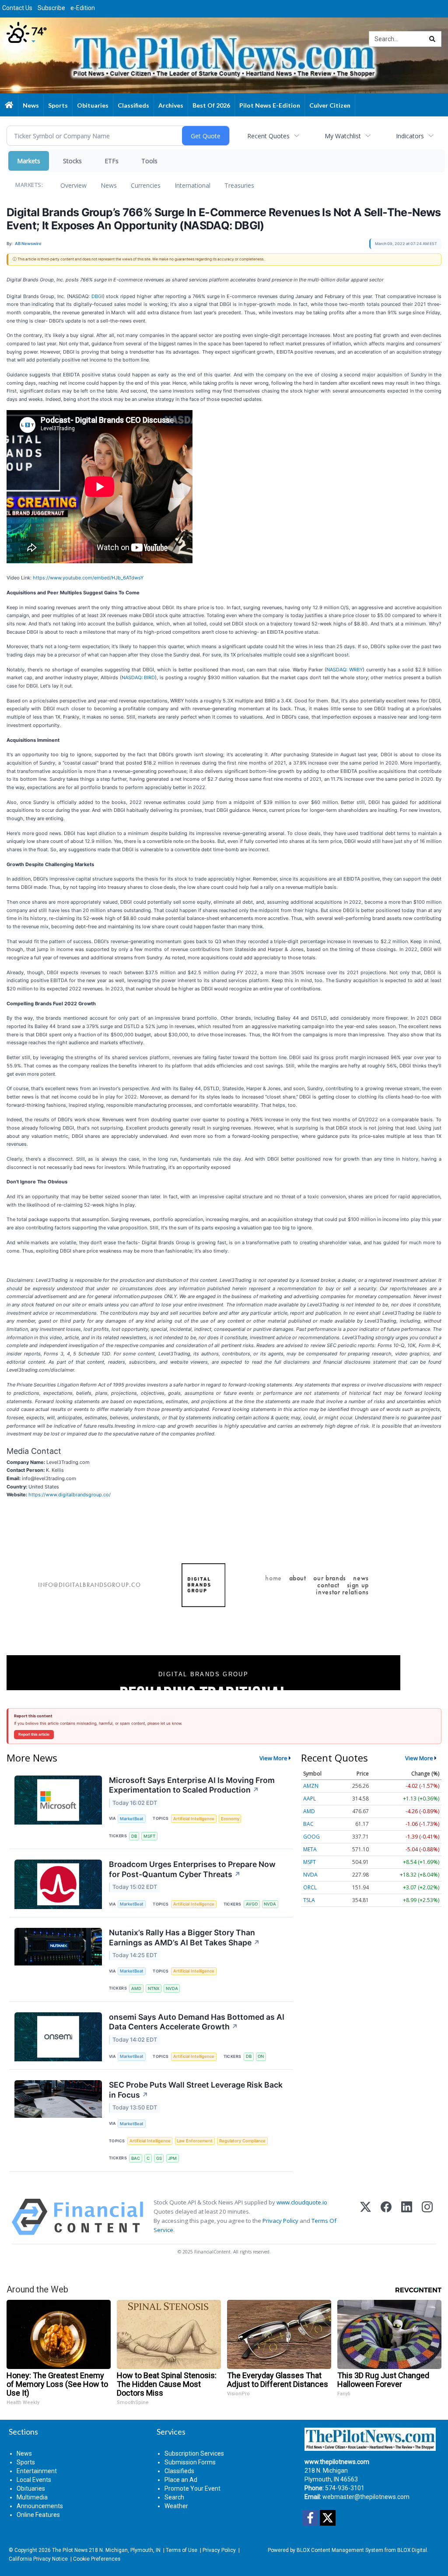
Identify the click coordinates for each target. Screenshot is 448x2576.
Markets (29, 161)
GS (159, 2158)
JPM (172, 2158)
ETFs (112, 161)
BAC (136, 2158)
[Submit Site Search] (432, 39)
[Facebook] (386, 2217)
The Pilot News (70, 2550)
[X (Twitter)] (366, 2217)
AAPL (310, 1799)
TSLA (309, 1900)
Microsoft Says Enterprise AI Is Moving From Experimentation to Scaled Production (192, 1785)
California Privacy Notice (38, 2559)
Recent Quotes (268, 136)
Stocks (72, 161)
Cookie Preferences (97, 2559)
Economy (230, 1819)
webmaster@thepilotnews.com (366, 2497)
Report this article (34, 1734)
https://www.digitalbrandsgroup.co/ (70, 1495)
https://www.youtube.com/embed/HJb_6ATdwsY (88, 578)
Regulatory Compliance (242, 2141)
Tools (149, 161)
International (192, 185)
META (310, 1849)
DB (134, 1836)
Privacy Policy (280, 2221)
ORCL (310, 1887)
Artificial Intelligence (194, 1819)
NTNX (154, 1988)
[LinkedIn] (407, 2217)
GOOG (311, 1837)
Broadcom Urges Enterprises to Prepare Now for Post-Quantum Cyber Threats (192, 1869)
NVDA (270, 1904)
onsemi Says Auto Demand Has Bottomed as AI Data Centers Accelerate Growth (197, 2022)
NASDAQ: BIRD (138, 677)
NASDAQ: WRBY (345, 670)
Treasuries (239, 185)
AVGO (252, 1904)
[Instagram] (427, 2217)
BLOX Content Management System (340, 2550)
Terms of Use (182, 2550)
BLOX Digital (412, 2550)
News (109, 185)
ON (261, 2056)
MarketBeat (132, 1819)
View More (273, 1758)
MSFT (149, 1836)
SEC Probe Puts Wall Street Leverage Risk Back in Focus (196, 2090)
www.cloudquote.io (302, 2202)
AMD (136, 1988)
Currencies (146, 185)
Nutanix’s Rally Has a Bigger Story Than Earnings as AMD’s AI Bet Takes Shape (184, 1937)
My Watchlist (343, 136)
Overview (73, 185)
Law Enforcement (195, 2141)
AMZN (311, 1786)
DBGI (97, 296)
